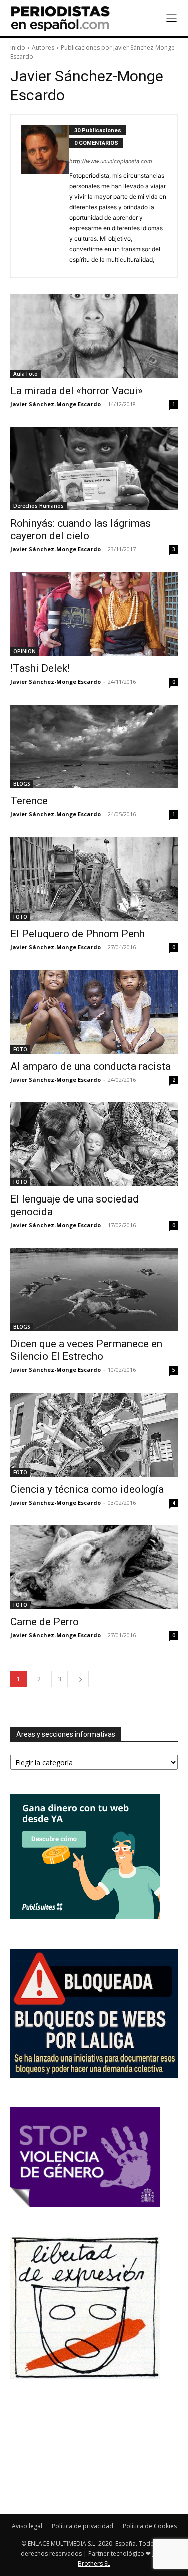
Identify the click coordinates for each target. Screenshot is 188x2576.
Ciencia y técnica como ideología (87, 1489)
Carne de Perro (44, 1622)
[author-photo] (45, 196)
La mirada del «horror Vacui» (76, 391)
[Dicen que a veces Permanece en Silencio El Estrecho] (94, 1290)
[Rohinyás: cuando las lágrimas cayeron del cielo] (94, 469)
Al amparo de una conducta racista (90, 1066)
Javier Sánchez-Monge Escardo (55, 404)
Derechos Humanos (38, 506)
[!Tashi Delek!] (94, 614)
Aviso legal (27, 2526)
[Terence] (94, 747)
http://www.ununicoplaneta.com (111, 161)
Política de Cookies (150, 2526)
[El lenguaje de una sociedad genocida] (94, 1144)
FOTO (20, 917)
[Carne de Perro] (94, 1568)
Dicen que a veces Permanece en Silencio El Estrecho (86, 1350)
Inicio (18, 47)
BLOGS (22, 784)
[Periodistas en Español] (60, 18)
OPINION (24, 651)
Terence (29, 801)
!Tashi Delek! (40, 668)
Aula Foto (25, 374)
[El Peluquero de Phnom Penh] (94, 879)
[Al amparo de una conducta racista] (94, 1012)
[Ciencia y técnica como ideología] (94, 1435)
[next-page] (80, 1679)
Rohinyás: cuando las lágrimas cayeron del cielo (80, 529)
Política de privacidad (82, 2526)
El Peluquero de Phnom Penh (77, 934)
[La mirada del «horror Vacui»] (94, 336)
